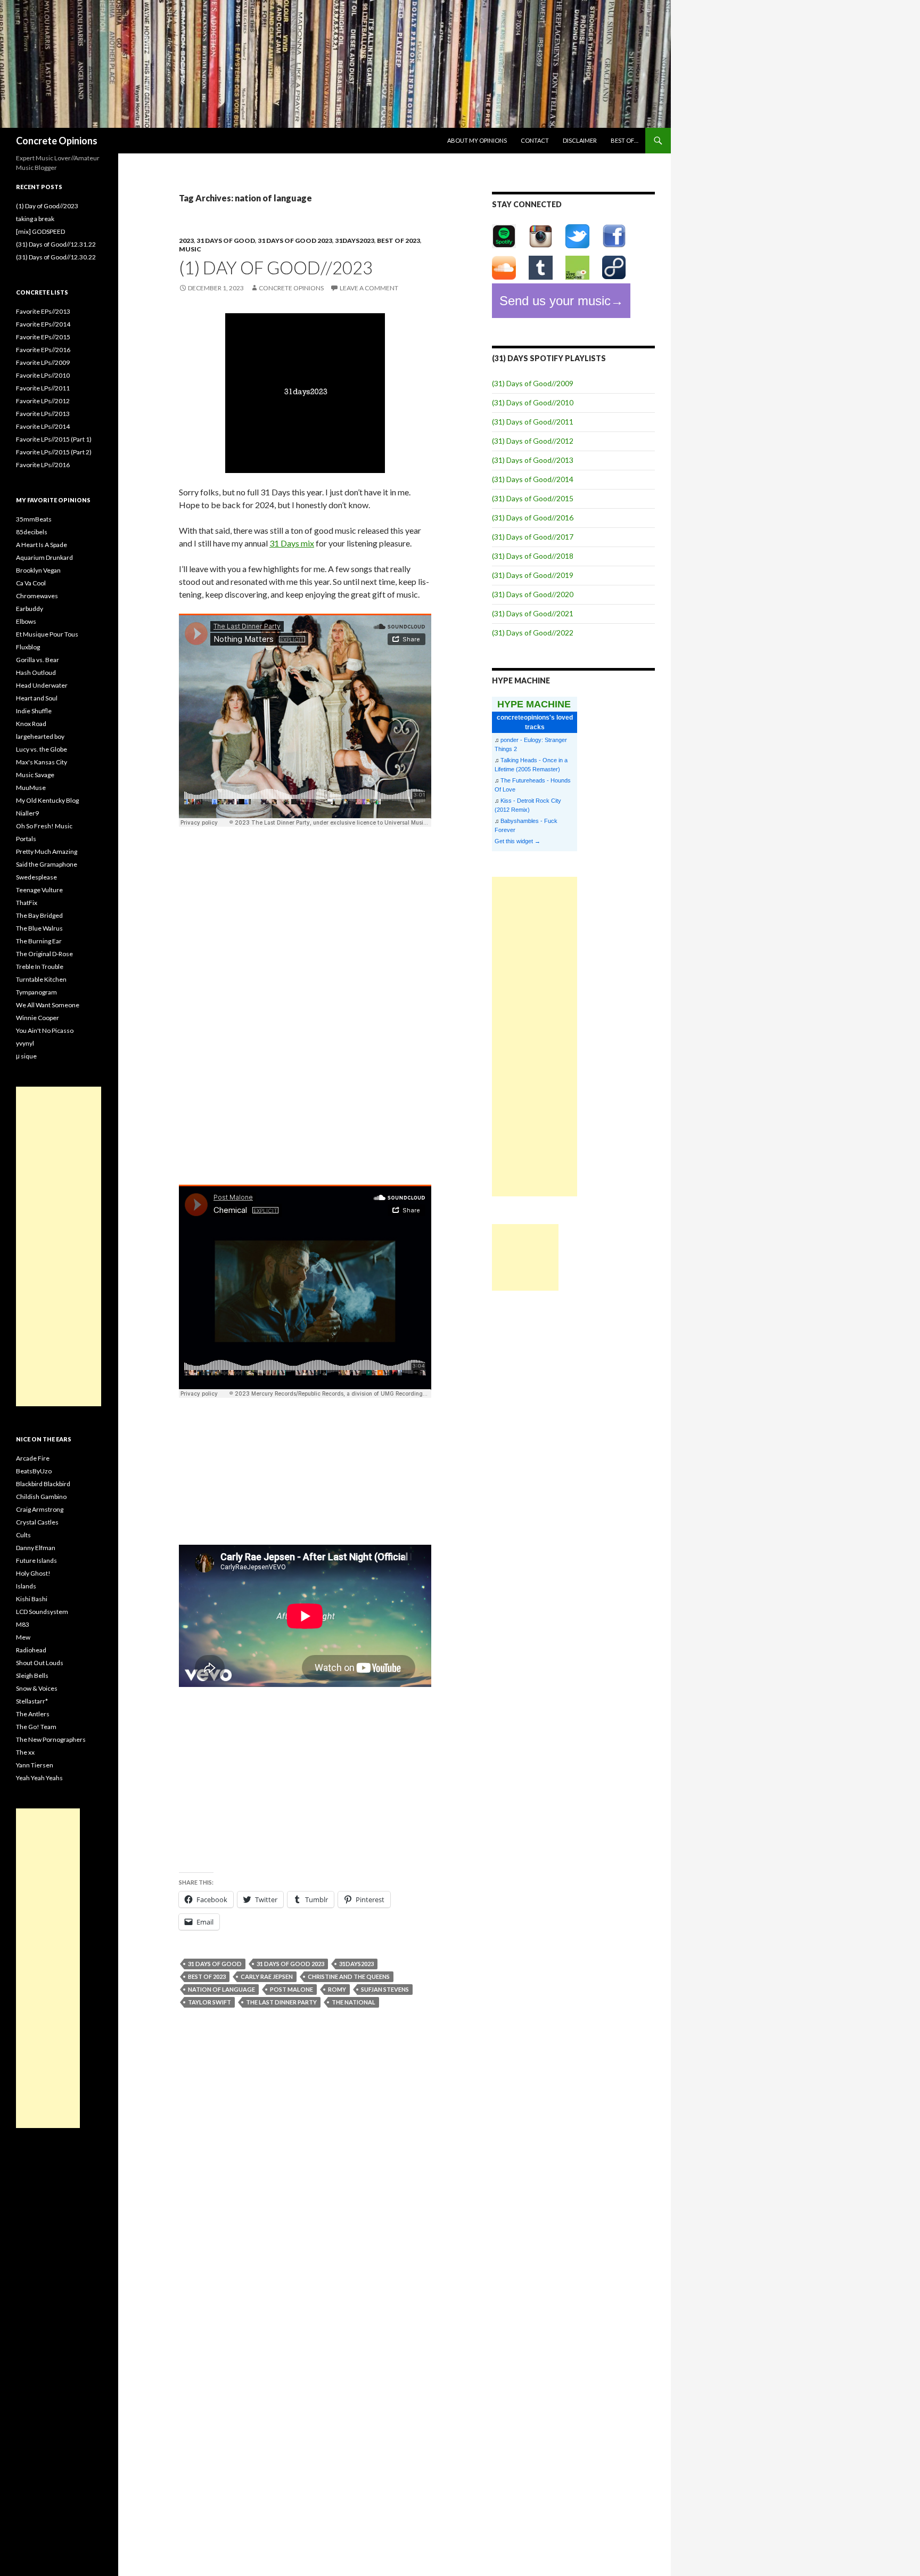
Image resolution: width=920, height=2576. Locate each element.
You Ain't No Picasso (45, 1030)
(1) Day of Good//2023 (276, 267)
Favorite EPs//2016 (43, 350)
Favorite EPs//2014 (43, 324)
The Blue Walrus (39, 928)
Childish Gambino (41, 1497)
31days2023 (355, 241)
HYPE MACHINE (534, 704)
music (190, 249)
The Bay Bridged (39, 915)
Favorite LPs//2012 (43, 401)
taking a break (35, 219)
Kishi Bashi (32, 1599)
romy (337, 1989)
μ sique (26, 1056)
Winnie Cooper (38, 1018)
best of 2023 (399, 241)
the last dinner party (281, 2002)
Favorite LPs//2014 (43, 426)
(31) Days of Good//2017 (533, 537)
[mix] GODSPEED (40, 231)
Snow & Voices (37, 1688)
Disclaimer (580, 140)
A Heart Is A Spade (42, 545)
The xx (25, 1752)
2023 (186, 241)
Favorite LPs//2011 (43, 388)
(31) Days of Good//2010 (533, 402)
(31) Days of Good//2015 (533, 498)
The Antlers (33, 1714)
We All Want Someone (48, 1005)
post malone (291, 1989)
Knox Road (31, 724)
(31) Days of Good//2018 (533, 556)
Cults (23, 1535)
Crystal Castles (37, 1522)
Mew (23, 1637)
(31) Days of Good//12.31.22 (56, 244)
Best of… (625, 140)
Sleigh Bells (32, 1676)
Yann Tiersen (35, 1765)
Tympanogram (36, 992)
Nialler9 (27, 813)
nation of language (221, 1989)
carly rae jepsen (267, 1976)
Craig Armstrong (40, 1509)
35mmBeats (34, 519)
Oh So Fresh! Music (44, 826)
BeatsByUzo (34, 1471)
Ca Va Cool (31, 583)
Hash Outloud (36, 672)
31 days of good (226, 241)
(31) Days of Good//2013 (533, 460)
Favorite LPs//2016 (43, 465)
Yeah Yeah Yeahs (39, 1778)
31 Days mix (292, 543)
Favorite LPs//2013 (43, 414)
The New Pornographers (51, 1739)
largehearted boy (40, 736)
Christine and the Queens (349, 1976)
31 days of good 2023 (295, 241)
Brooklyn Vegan (38, 570)
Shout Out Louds (40, 1663)
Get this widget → (517, 841)
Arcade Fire (33, 1458)
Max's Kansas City (42, 762)
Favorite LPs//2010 (43, 375)
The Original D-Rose (44, 954)
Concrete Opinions (57, 141)
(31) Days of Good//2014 (533, 479)
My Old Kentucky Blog (47, 800)
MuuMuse (31, 788)
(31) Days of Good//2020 (533, 594)
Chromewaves (37, 596)
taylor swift (210, 2002)
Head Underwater (42, 685)
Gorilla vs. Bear (38, 660)
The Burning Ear (39, 941)
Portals (26, 839)
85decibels (32, 532)
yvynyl (25, 1043)
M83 (23, 1624)
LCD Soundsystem (42, 1612)
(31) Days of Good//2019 (533, 575)
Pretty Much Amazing (47, 851)
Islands (26, 1586)
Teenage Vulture (39, 890)
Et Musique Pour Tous (47, 634)
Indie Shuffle (34, 711)
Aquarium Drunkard (44, 557)
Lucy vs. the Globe (42, 749)
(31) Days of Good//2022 (533, 633)
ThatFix (27, 903)
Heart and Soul (37, 698)
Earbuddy (30, 609)
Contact (535, 140)
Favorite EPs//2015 (43, 337)
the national (354, 2002)
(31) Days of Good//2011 (533, 422)
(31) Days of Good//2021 (533, 613)
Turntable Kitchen (41, 979)
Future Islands (36, 1560)
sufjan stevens (385, 1989)
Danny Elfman (36, 1548)
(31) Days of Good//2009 (533, 383)
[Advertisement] (535, 1037)
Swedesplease (36, 877)
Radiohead (31, 1650)
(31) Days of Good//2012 (533, 441)
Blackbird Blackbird (43, 1484)
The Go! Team (36, 1727)
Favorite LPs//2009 (43, 362)
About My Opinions (477, 140)
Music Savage (35, 775)
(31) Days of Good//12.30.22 (56, 257)
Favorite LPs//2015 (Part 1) (54, 439)
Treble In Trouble (40, 967)
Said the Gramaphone (47, 864)
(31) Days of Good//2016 (533, 517)
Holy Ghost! (33, 1573)
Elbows (26, 621)
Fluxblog (28, 647)
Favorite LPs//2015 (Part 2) (54, 452)
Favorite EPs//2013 (43, 311)
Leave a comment (369, 288)
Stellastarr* (32, 1701)
